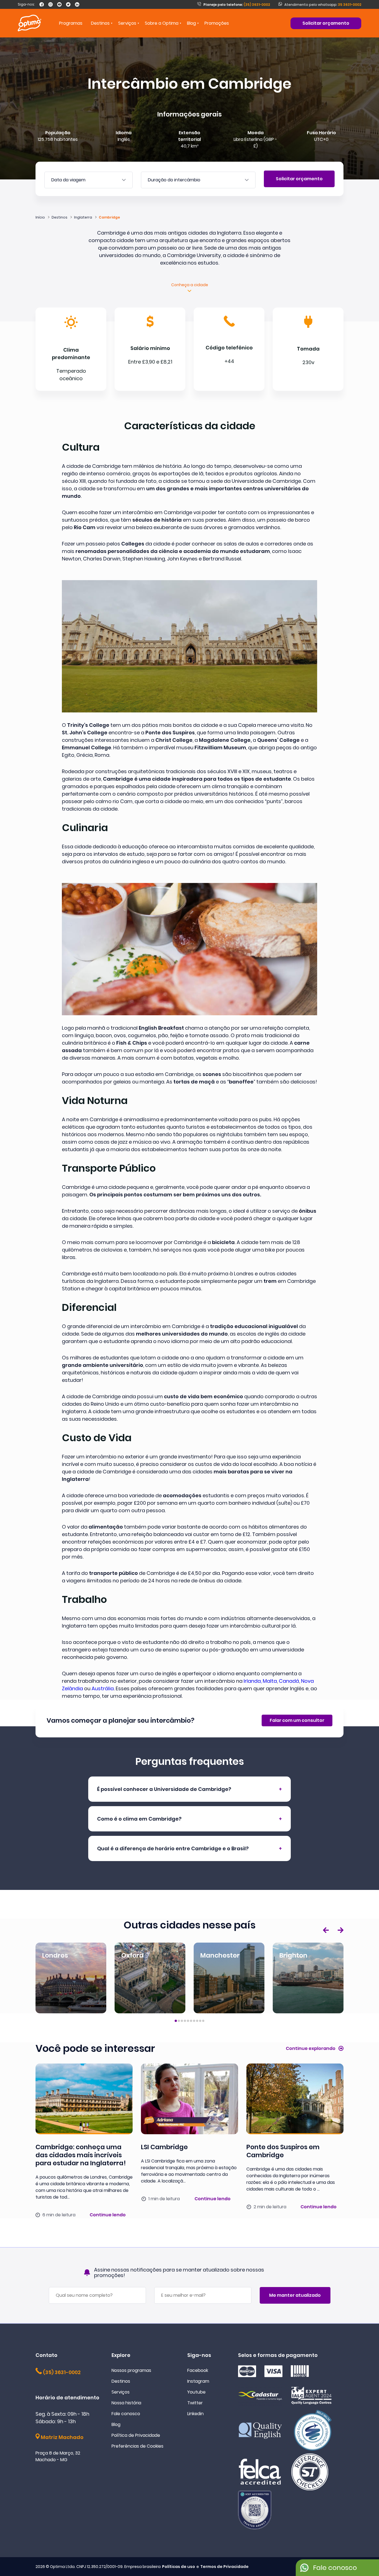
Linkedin (195, 2414)
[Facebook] (42, 4)
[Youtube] (59, 4)
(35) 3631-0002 (237, 5)
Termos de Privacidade (224, 2567)
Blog (191, 23)
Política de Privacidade (136, 2435)
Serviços (121, 2392)
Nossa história (126, 2403)
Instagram (198, 2381)
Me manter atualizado (295, 2295)
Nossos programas (131, 2370)
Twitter (195, 2403)
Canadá (289, 1681)
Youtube (196, 2392)
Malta (270, 1681)
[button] (326, 1930)
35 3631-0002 (350, 5)
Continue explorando (311, 2048)
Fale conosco (126, 2414)
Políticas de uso (179, 2567)
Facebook (198, 2370)
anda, (255, 1681)
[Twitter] (68, 4)
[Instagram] (50, 4)
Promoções (217, 23)
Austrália (103, 1688)
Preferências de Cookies (137, 2446)
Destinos (121, 2381)
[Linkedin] (77, 4)
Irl (246, 1681)
